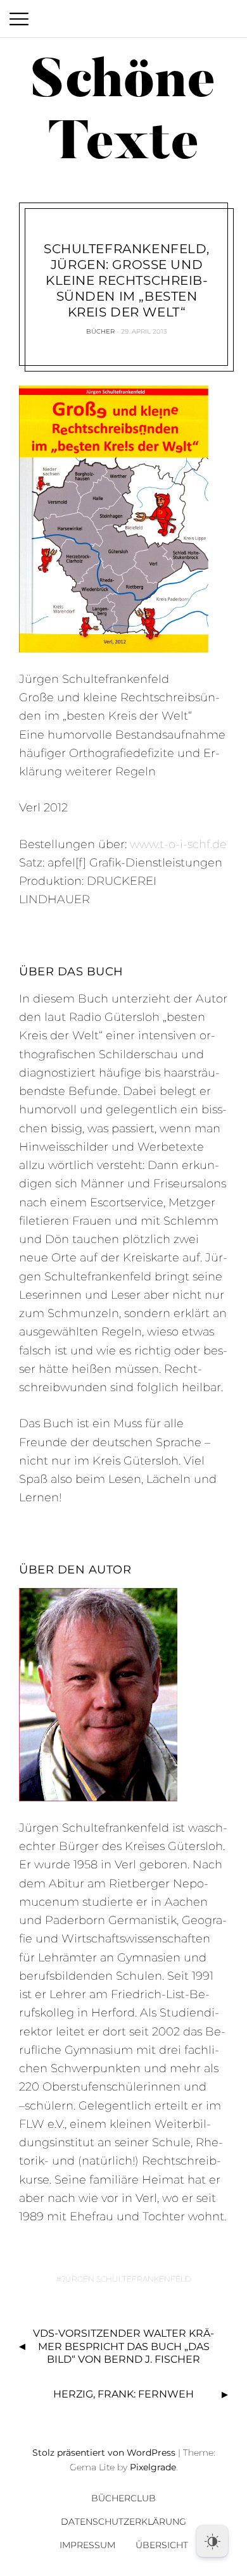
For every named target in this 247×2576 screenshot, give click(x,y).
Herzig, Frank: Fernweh (123, 2394)
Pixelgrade (153, 2467)
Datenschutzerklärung (123, 2522)
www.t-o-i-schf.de (178, 844)
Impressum (87, 2545)
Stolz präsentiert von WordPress (104, 2453)
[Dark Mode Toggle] (212, 2541)
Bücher (100, 331)
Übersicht (162, 2545)
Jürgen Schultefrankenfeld (126, 2279)
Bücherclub (123, 2498)
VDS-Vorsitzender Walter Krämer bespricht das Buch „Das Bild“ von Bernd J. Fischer (123, 2347)
